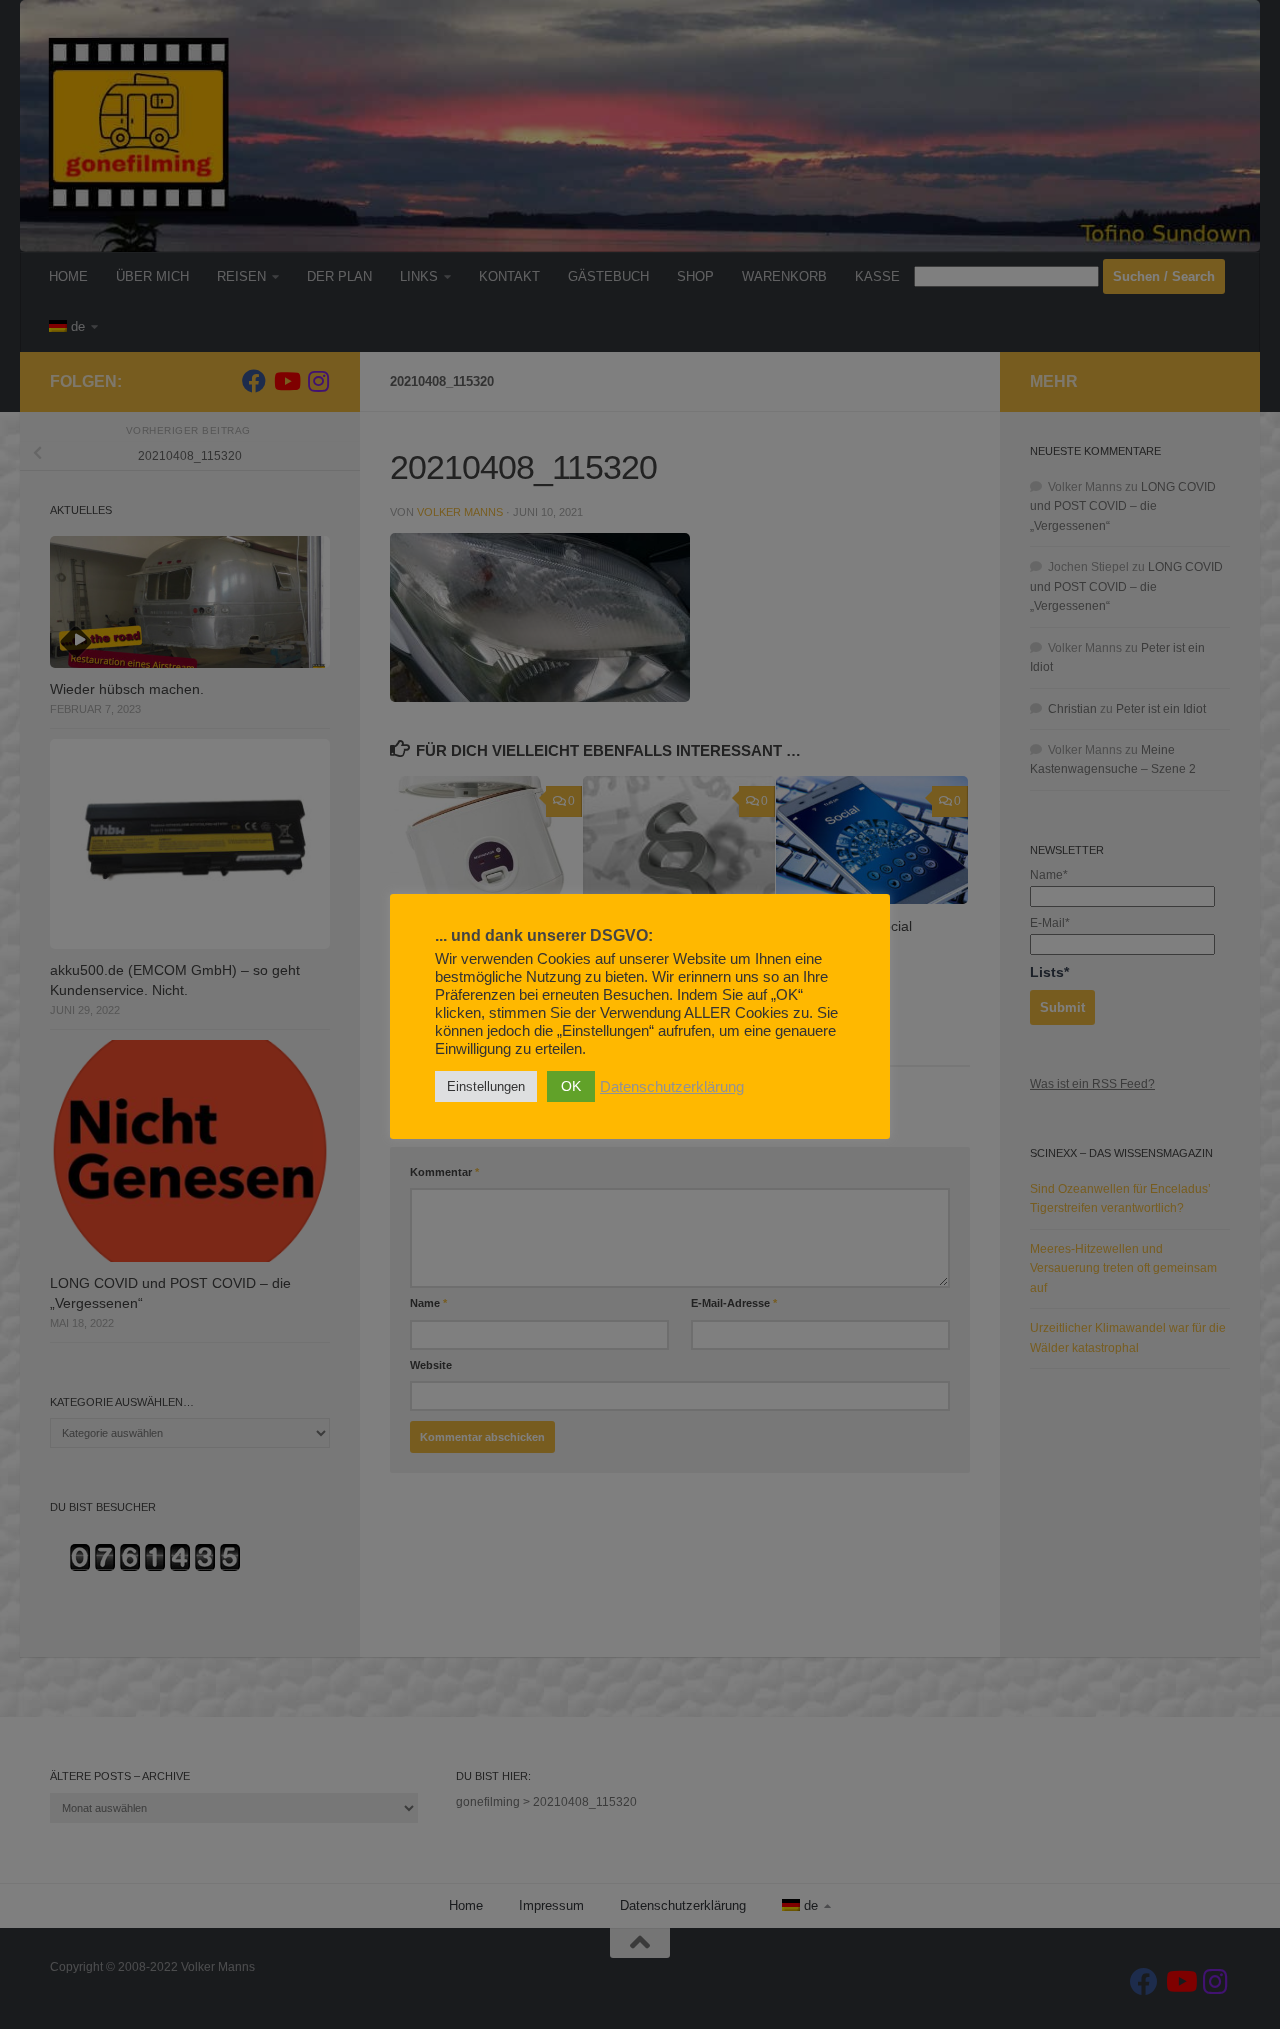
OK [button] (571, 1086)
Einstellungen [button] (486, 1086)
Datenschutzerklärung (672, 1087)
